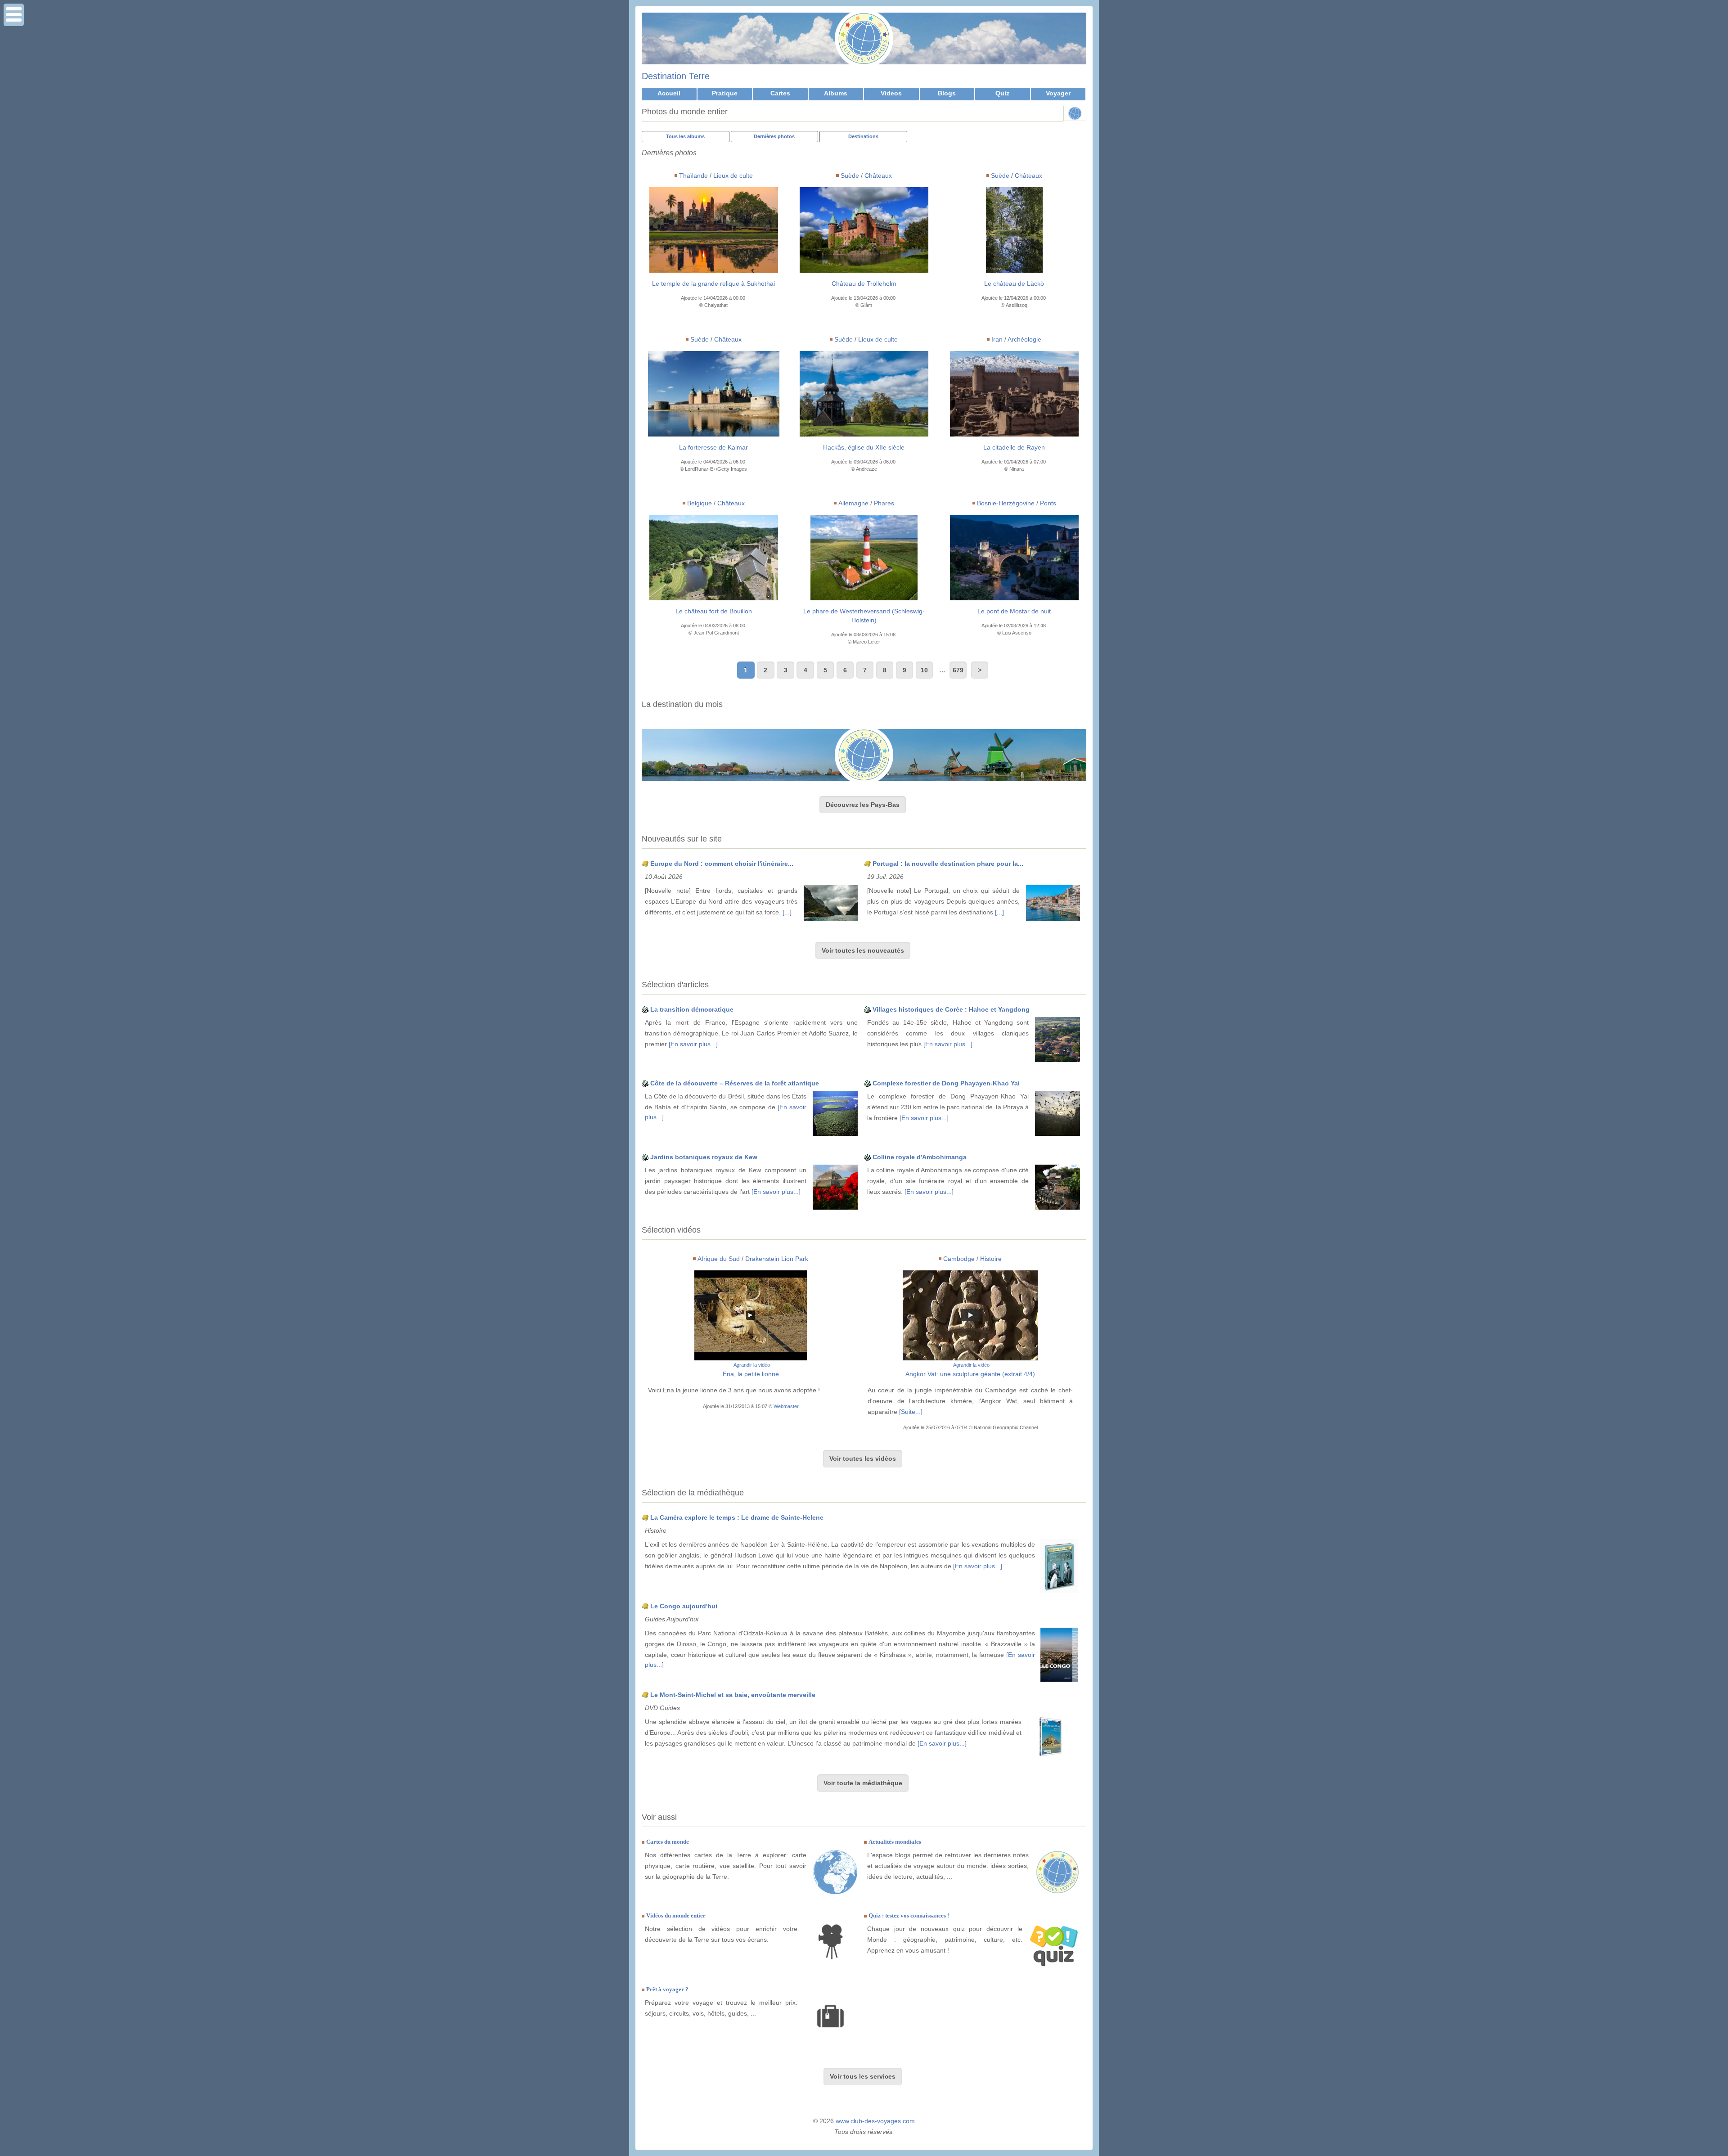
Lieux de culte (733, 176)
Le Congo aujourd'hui (684, 1606)
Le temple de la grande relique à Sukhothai (713, 284)
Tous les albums (685, 136)
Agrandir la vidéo (752, 1365)
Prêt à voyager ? (667, 1989)
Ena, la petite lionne (751, 1374)
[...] (787, 912)
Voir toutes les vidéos (863, 1458)
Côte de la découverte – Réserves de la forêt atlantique (735, 1083)
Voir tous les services (863, 2076)
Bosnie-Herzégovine (1006, 503)
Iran (997, 339)
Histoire (991, 1259)
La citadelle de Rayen (1014, 447)
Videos (891, 93)
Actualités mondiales (895, 1842)
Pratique (725, 93)
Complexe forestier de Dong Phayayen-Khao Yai (946, 1083)
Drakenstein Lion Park (777, 1259)
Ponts (1048, 503)
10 (924, 670)
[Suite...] (911, 1412)
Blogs (947, 93)
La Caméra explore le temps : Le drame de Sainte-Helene (737, 1517)
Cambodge (959, 1259)
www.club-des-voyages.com (875, 2121)
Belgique (700, 503)
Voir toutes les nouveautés (863, 950)
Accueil (669, 93)
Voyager (1058, 93)
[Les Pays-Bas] (864, 755)
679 (958, 670)
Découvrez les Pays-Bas (863, 805)
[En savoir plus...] (693, 1044)
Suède (850, 176)
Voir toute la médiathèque (863, 1783)
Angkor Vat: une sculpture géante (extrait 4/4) (970, 1374)
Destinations (863, 136)
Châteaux (878, 176)
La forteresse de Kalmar (713, 447)
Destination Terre (676, 76)
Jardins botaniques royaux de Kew (704, 1157)
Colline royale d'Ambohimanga (920, 1157)
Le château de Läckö (1014, 284)
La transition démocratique (692, 1009)
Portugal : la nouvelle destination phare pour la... (948, 864)
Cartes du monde (668, 1842)
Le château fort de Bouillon (714, 611)
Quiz (1002, 93)
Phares (884, 503)
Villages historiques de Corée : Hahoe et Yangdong (951, 1009)
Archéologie (1024, 339)
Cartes (780, 93)
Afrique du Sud (719, 1259)
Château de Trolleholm (864, 284)
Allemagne (853, 503)
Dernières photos (774, 136)
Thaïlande (693, 176)
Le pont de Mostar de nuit (1014, 611)
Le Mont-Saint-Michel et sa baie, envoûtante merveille (733, 1695)
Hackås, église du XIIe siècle (864, 447)
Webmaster (786, 1406)
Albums (836, 93)
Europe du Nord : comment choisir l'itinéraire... (722, 864)
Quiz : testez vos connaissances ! (909, 1915)
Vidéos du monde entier (676, 1915)
